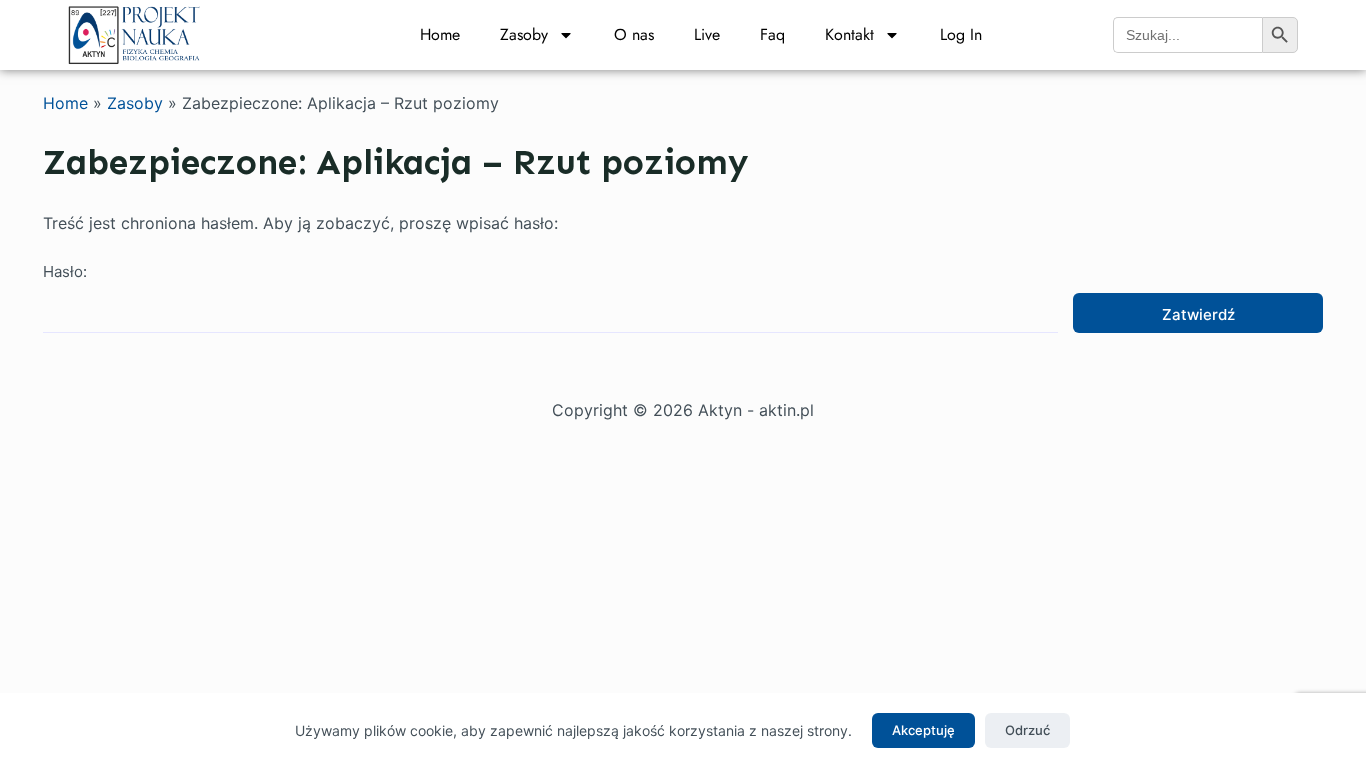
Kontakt (849, 34)
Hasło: (65, 271)
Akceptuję (923, 730)
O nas (634, 34)
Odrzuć (1027, 730)
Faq (772, 34)
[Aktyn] (134, 33)
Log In (961, 34)
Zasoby (524, 34)
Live (707, 34)
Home (440, 34)
